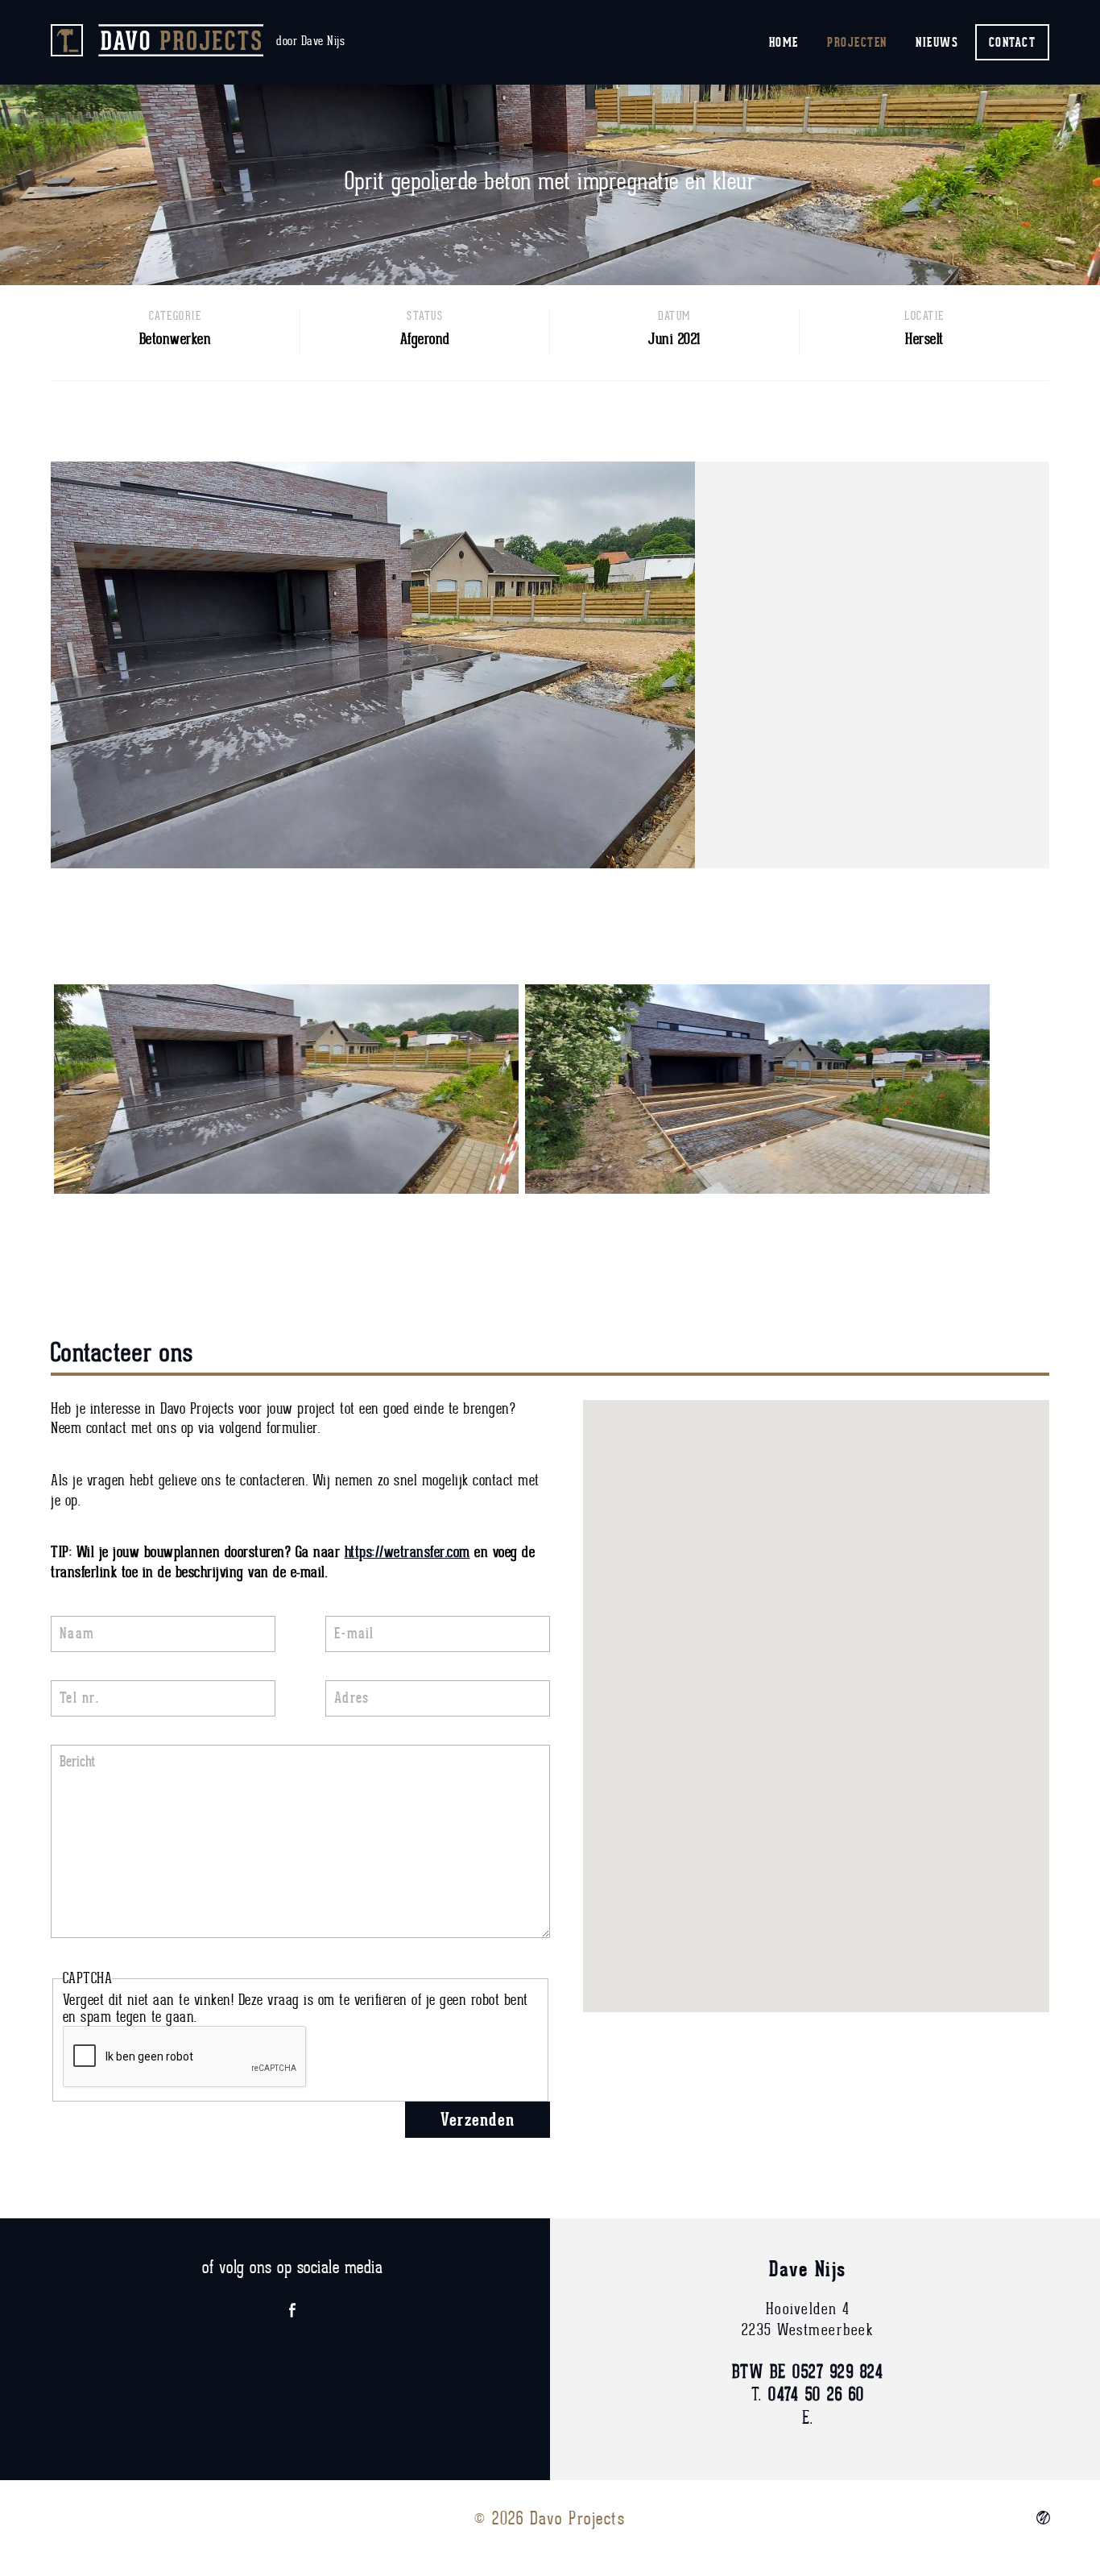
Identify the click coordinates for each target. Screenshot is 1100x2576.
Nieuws (937, 42)
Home (784, 42)
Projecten (857, 42)
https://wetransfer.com (407, 1553)
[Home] (159, 40)
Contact (1013, 42)
